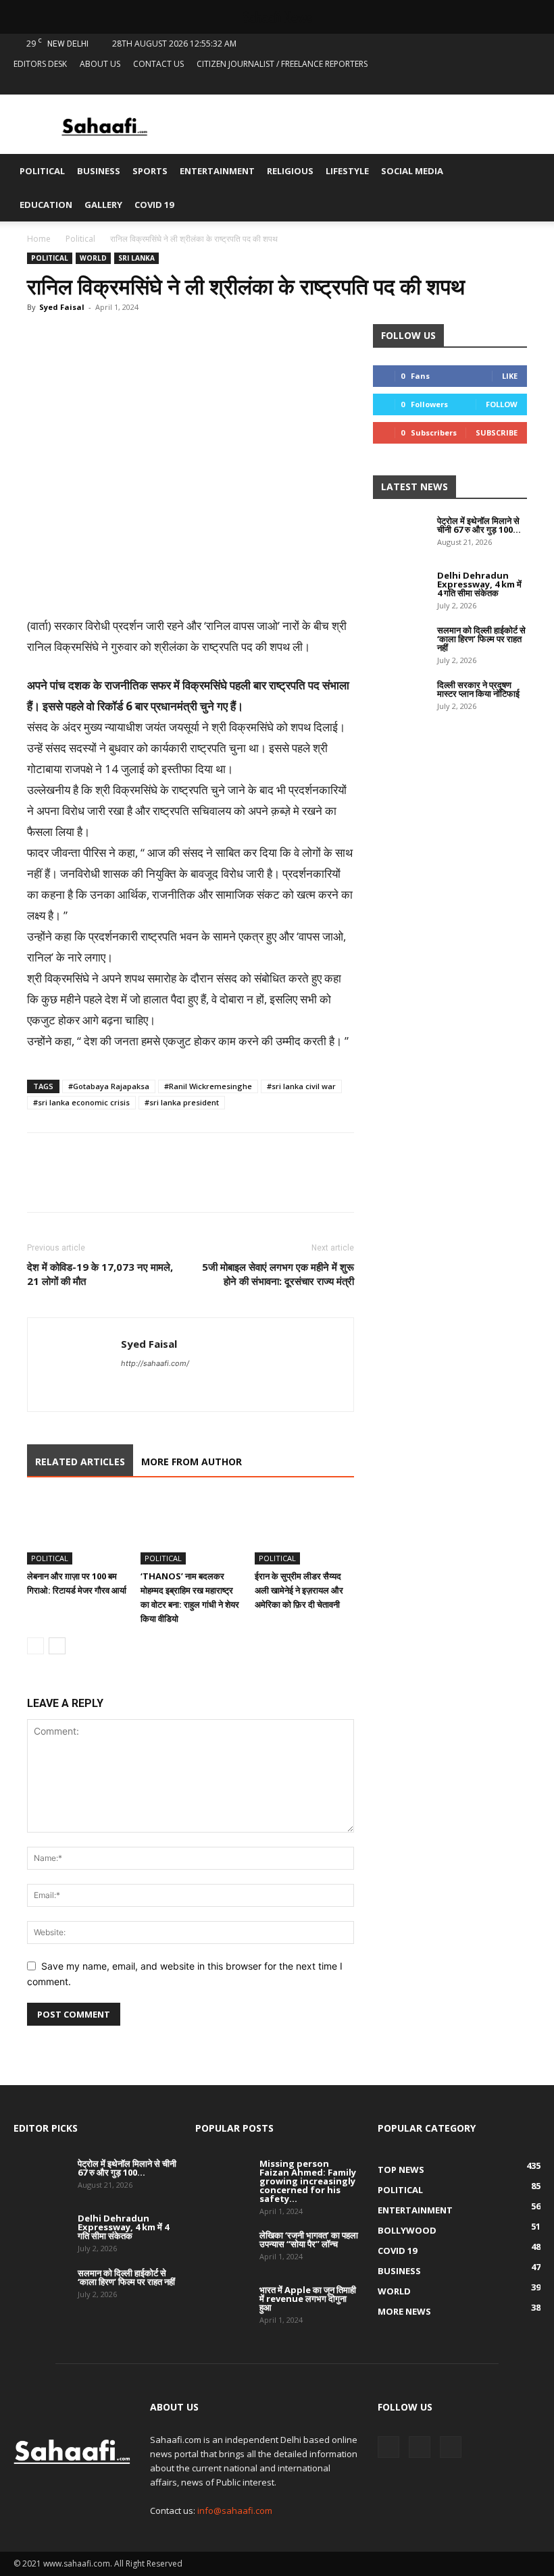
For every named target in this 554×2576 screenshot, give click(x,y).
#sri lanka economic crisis (81, 1102)
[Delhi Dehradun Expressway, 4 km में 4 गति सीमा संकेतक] (400, 590)
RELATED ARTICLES (80, 1462)
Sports (150, 171)
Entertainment (217, 171)
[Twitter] (508, 84)
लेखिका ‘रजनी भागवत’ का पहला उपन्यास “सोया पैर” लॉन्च (309, 2239)
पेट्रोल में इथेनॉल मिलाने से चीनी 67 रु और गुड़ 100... (479, 525)
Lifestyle (347, 171)
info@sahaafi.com (235, 2511)
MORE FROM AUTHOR (192, 1462)
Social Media (412, 171)
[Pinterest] (134, 338)
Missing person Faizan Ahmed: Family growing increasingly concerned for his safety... (308, 2181)
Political (42, 171)
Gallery (103, 205)
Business (99, 171)
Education (46, 205)
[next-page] (57, 1646)
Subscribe (497, 432)
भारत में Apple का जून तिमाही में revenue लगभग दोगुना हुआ (308, 2298)
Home (39, 239)
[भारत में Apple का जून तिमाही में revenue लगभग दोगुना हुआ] (222, 2305)
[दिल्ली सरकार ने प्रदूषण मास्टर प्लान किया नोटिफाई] (400, 700)
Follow (502, 404)
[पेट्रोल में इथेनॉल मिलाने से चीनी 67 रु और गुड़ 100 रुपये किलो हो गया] (400, 535)
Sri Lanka (136, 258)
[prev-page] (35, 1646)
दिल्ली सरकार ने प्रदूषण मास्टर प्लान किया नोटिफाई (478, 689)
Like (510, 376)
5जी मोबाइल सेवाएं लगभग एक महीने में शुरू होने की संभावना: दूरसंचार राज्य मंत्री (278, 1274)
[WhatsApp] (103, 338)
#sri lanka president (182, 1102)
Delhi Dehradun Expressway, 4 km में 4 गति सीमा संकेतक (479, 584)
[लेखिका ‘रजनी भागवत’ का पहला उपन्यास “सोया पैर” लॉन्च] (222, 2250)
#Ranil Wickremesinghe (208, 1086)
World (93, 258)
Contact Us (158, 64)
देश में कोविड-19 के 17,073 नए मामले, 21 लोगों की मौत (100, 1274)
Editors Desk (40, 64)
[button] (524, 171)
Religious (290, 171)
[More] (166, 338)
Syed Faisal (62, 307)
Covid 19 (154, 205)
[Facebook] (486, 84)
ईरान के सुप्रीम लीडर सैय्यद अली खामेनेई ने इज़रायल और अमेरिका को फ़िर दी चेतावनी (299, 1590)
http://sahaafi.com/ (155, 1363)
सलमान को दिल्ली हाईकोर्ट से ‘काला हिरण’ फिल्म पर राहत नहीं (481, 639)
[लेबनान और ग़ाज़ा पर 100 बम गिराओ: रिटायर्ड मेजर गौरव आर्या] (77, 1530)
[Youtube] (530, 84)
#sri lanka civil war (301, 1086)
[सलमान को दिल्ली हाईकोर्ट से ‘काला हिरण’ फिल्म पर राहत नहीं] (400, 645)
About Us (100, 64)
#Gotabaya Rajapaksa (109, 1086)
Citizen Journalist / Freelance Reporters (282, 64)
